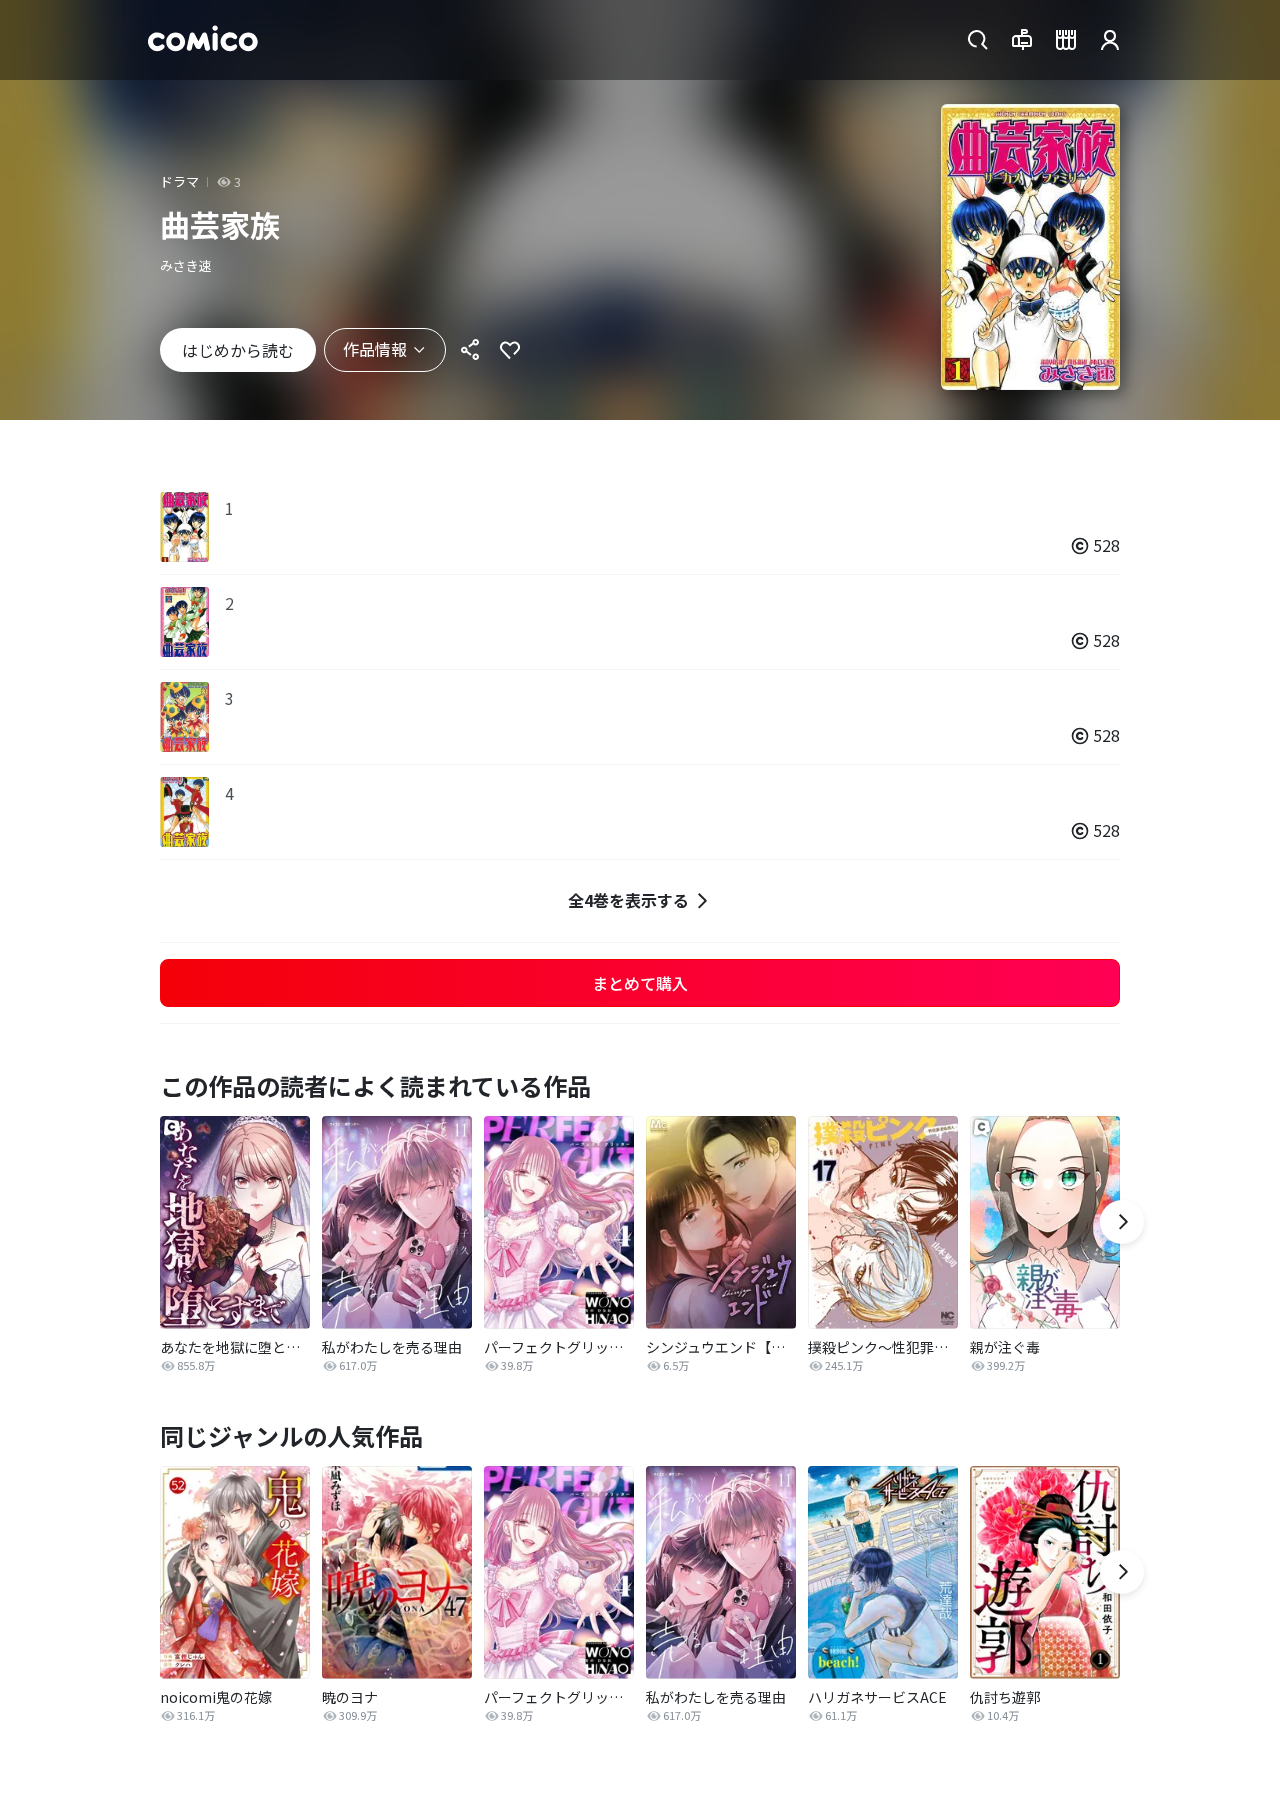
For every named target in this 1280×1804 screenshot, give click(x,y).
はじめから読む (238, 350)
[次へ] (1122, 1222)
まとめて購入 (640, 983)
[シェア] (470, 350)
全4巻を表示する (628, 900)
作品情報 (375, 349)
